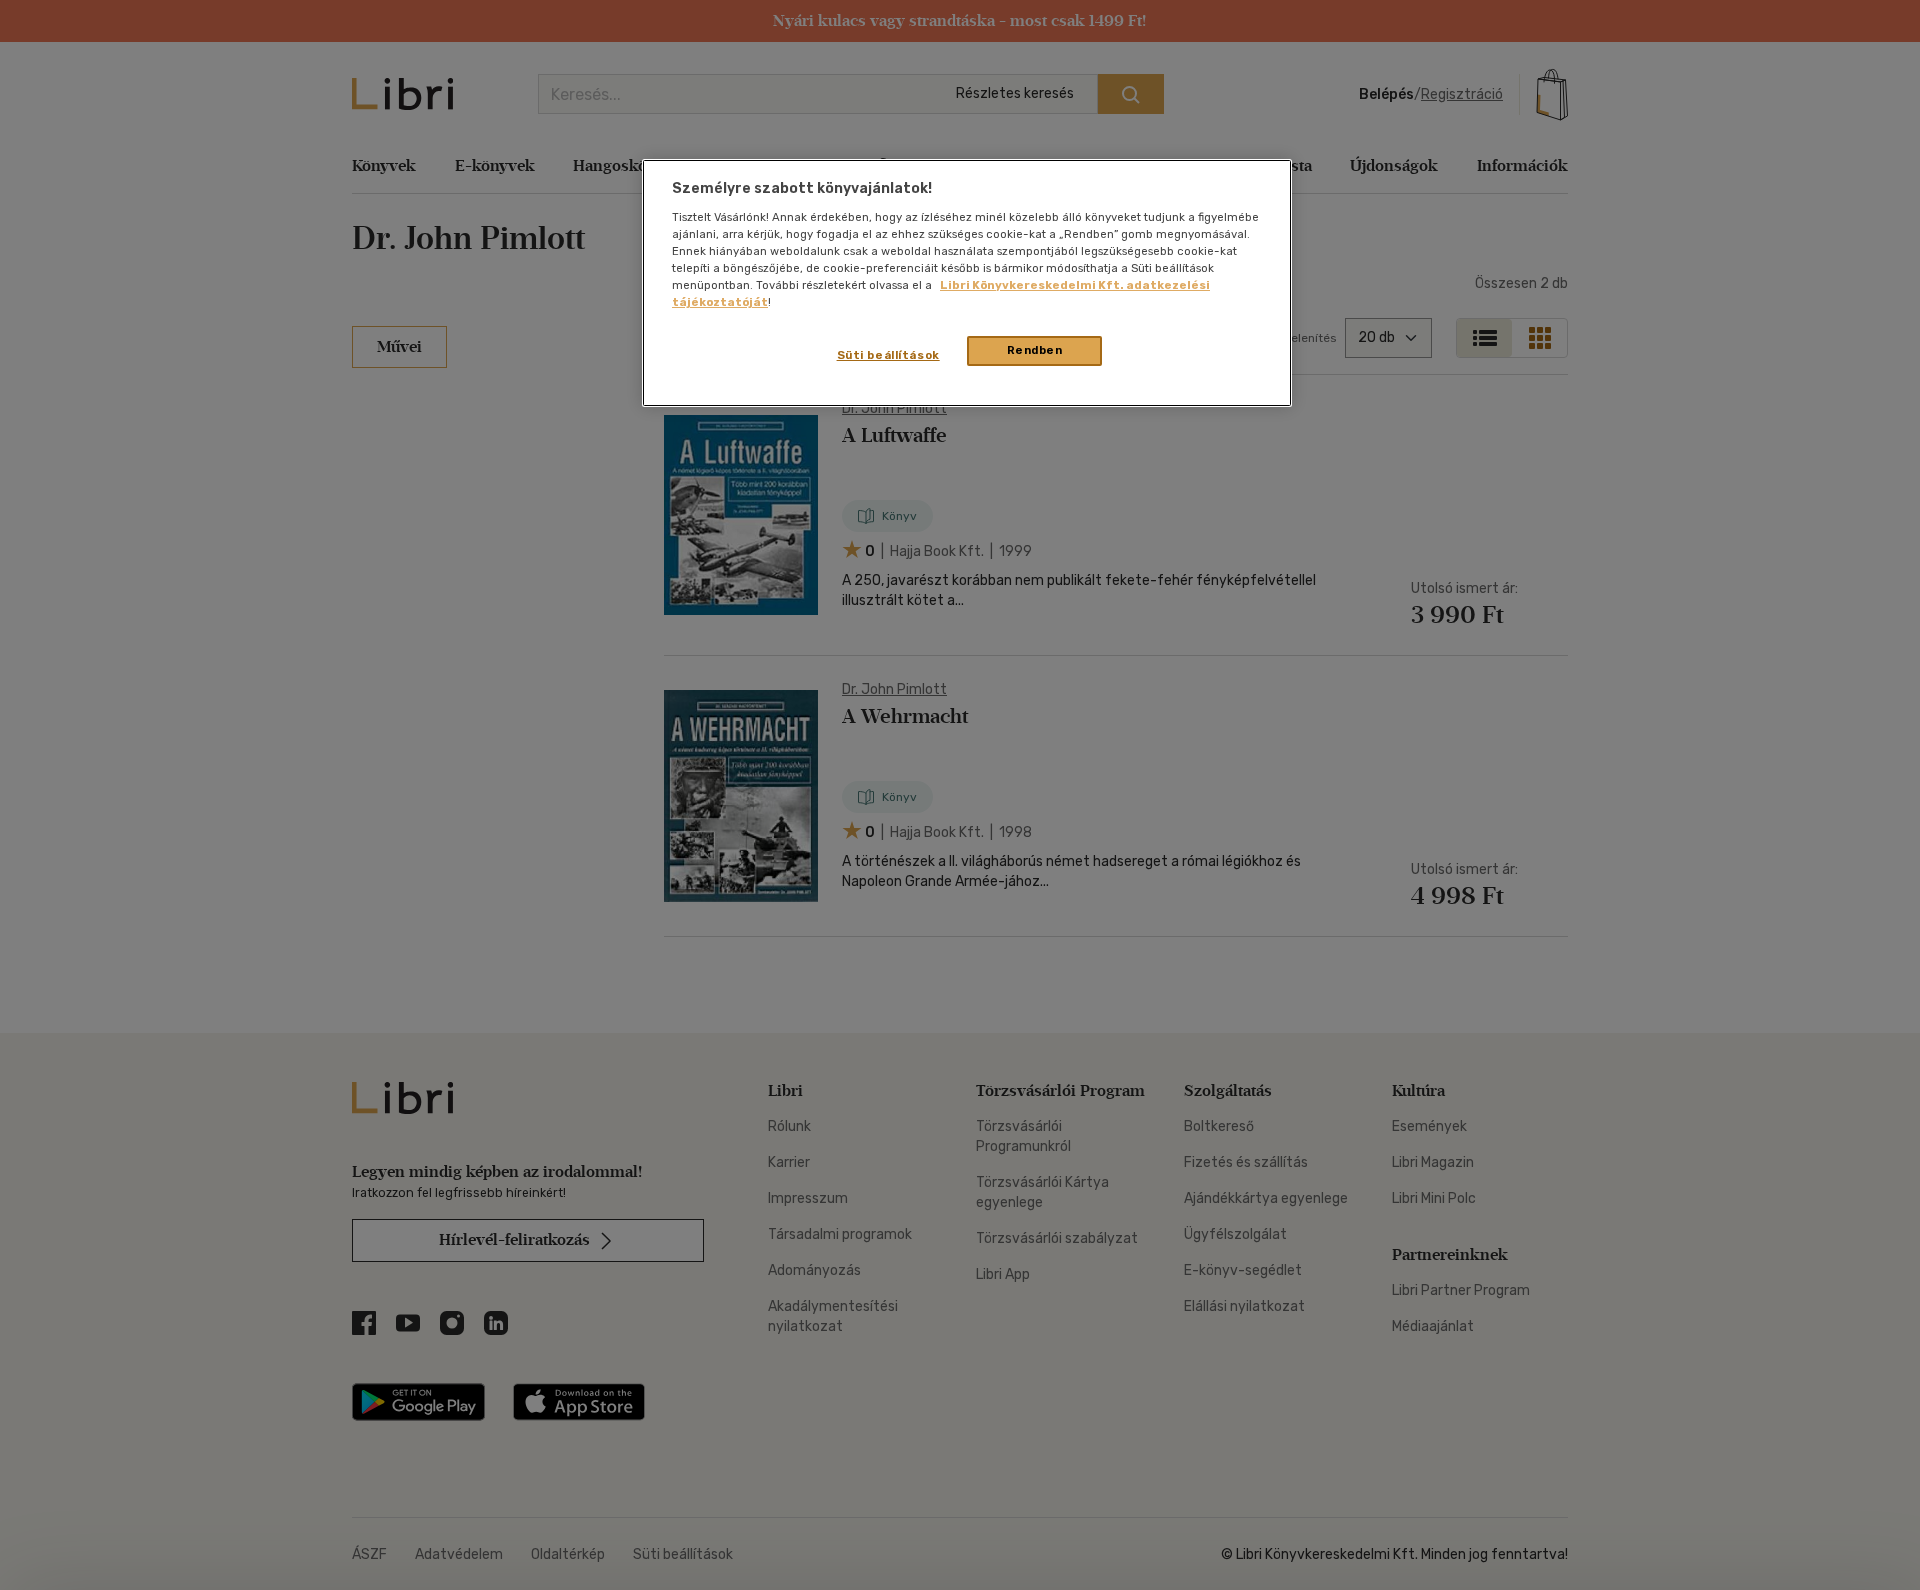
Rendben (1035, 350)
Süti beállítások (888, 355)
